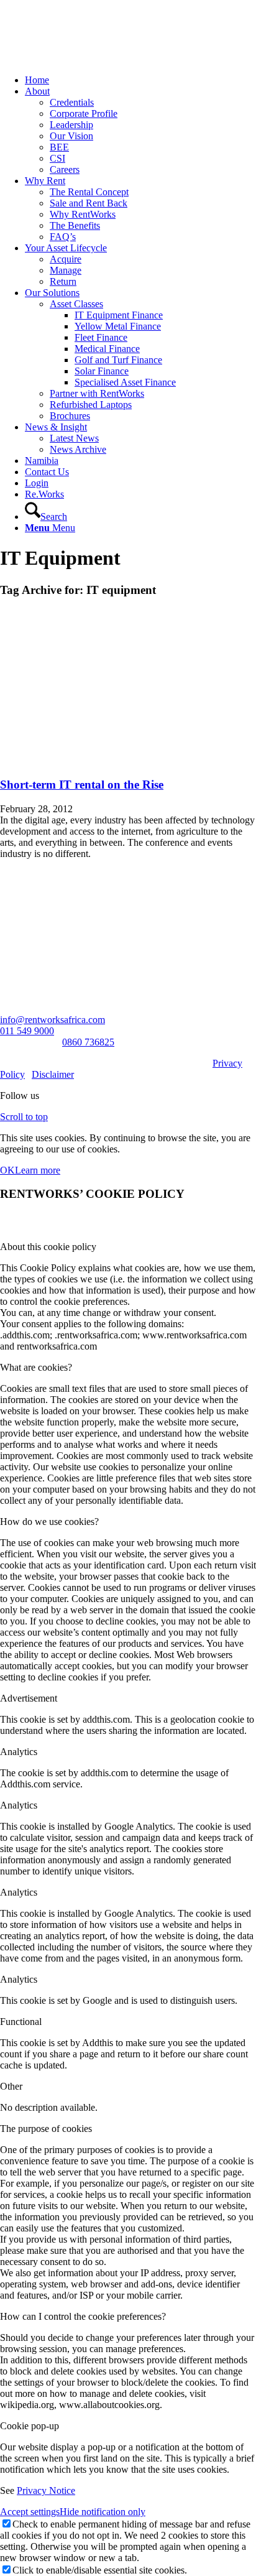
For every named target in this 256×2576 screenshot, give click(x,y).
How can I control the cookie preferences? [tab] (83, 2316)
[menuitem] (140, 80)
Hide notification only (103, 2512)
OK (7, 1170)
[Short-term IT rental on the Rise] (128, 760)
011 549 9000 (27, 1031)
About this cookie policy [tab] (48, 1247)
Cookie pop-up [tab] (30, 2426)
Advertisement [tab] (29, 1698)
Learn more (38, 1170)
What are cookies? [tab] (36, 1367)
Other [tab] (11, 2086)
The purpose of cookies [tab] (46, 2129)
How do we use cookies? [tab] (49, 1522)
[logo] (93, 59)
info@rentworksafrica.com (53, 1020)
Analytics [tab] (19, 1752)
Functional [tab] (21, 2022)
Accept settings (30, 2512)
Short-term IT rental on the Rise (82, 785)
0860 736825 (88, 1042)
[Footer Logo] (29, 910)
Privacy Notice (46, 2490)
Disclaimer (53, 1074)
